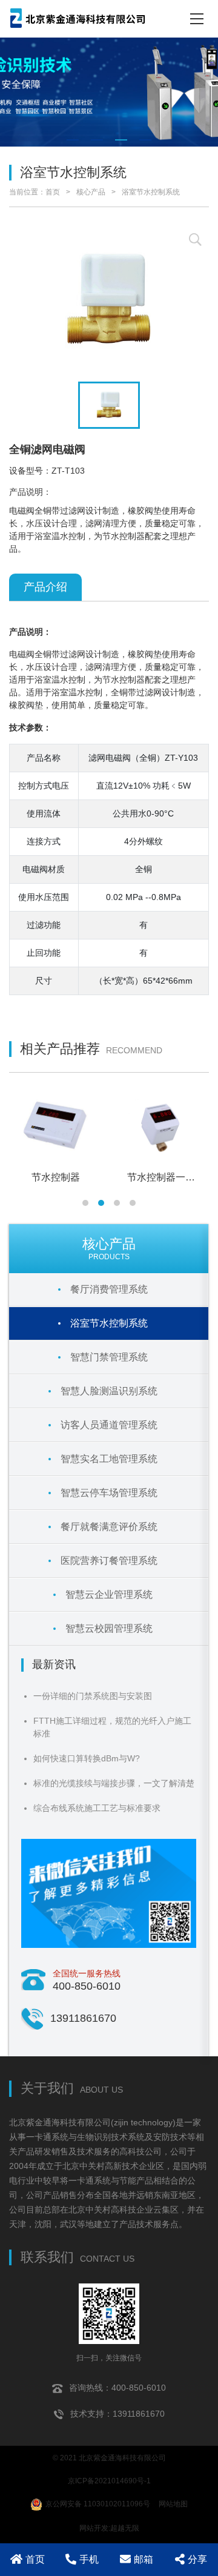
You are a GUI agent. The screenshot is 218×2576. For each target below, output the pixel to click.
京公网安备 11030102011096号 (98, 2504)
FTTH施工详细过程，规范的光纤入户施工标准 (112, 1727)
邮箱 (144, 2559)
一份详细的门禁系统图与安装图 (93, 1696)
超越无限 (125, 2528)
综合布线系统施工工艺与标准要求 (97, 1808)
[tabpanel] (109, 92)
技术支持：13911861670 (117, 2414)
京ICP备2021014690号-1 (109, 2481)
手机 (89, 2559)
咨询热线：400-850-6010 (117, 2388)
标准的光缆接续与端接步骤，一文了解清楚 (114, 1783)
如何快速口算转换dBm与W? (87, 1758)
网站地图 (173, 2504)
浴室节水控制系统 (151, 192)
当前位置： (27, 192)
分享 (197, 2559)
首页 (53, 192)
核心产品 (91, 192)
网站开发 (94, 2528)
